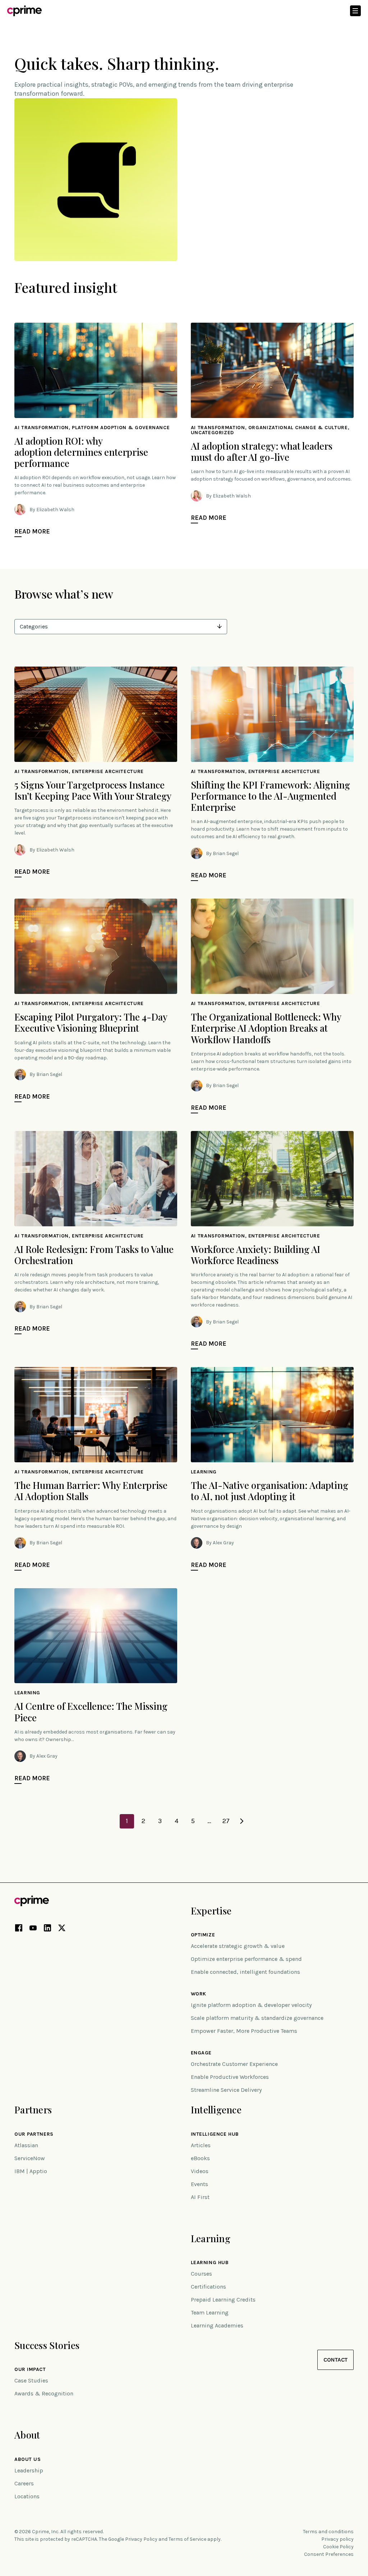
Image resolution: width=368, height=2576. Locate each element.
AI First (200, 2197)
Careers (24, 2483)
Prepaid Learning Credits (223, 2300)
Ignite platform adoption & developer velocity (251, 2005)
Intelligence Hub (215, 2134)
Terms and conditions (328, 2532)
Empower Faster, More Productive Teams (244, 2031)
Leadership (29, 2470)
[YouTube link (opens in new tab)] (33, 1929)
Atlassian (26, 2145)
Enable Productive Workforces (230, 2077)
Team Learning (210, 2313)
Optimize (203, 1935)
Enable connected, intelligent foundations (245, 1972)
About (27, 2435)
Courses (201, 2274)
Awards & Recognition (44, 2393)
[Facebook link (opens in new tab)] (19, 1929)
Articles (201, 2145)
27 (226, 1821)
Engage (201, 2053)
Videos (200, 2171)
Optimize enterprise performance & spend (246, 1959)
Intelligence (216, 2110)
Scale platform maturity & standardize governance (257, 2018)
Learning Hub (210, 2263)
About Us (27, 2459)
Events (199, 2184)
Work (199, 1994)
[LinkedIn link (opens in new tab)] (47, 1929)
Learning (211, 2238)
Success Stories (47, 2345)
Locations (27, 2496)
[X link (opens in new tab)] (62, 1929)
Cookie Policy (338, 2547)
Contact (335, 2360)
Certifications (208, 2287)
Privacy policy (337, 2539)
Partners (33, 2110)
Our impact (30, 2370)
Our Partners (34, 2134)
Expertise (211, 1911)
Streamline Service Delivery (226, 2090)
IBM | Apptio (31, 2171)
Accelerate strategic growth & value (238, 1946)
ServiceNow (30, 2158)
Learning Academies (217, 2325)
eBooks (200, 2158)
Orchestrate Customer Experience (234, 2064)
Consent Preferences (329, 2554)
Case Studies (31, 2380)
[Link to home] (24, 11)
